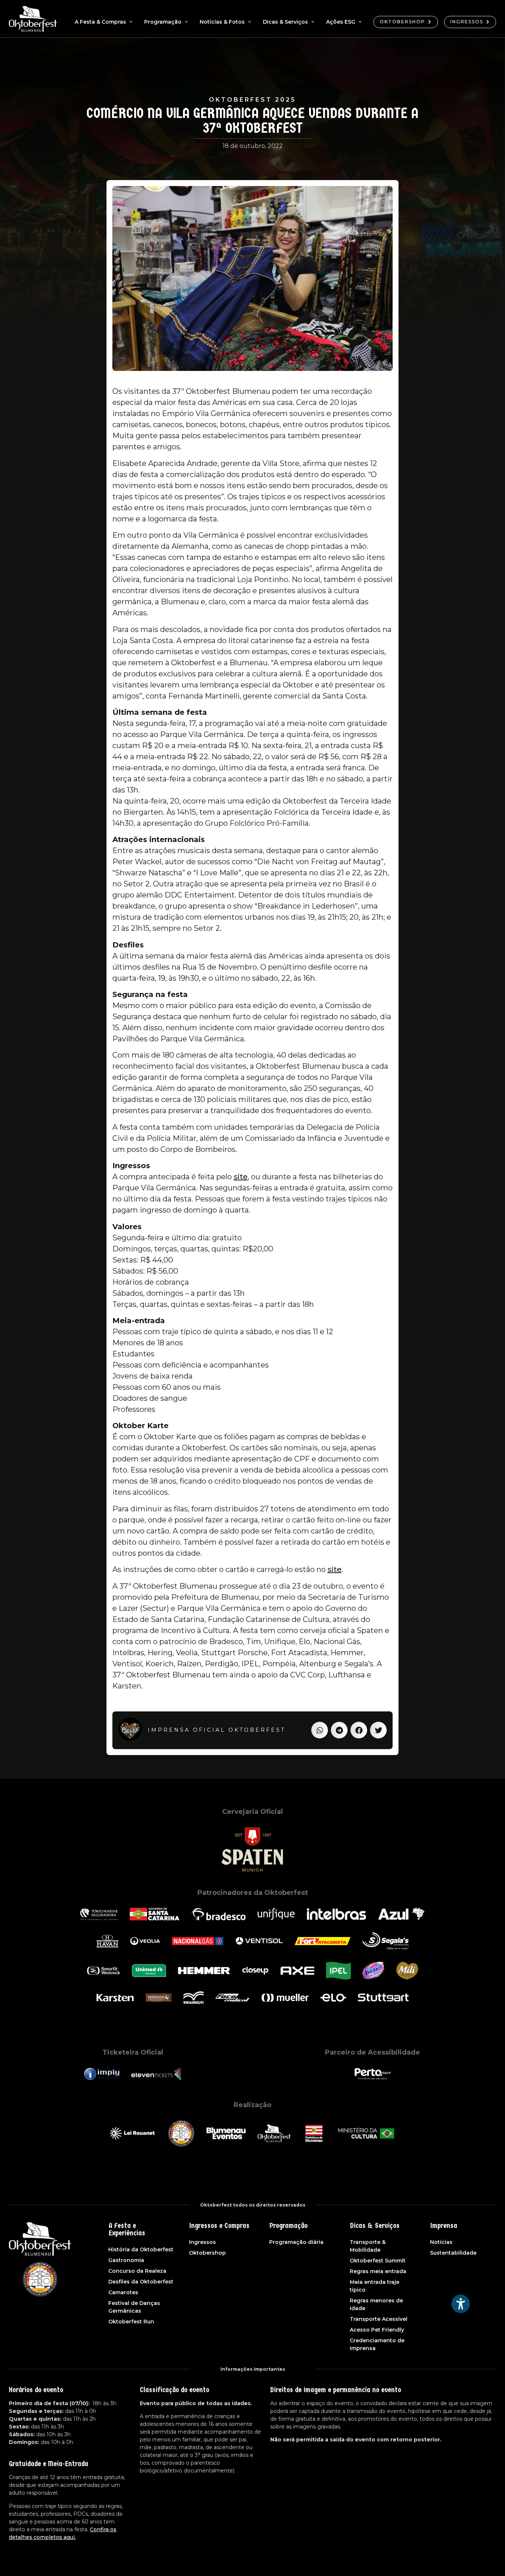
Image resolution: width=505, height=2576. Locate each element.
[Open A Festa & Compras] (131, 22)
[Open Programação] (186, 22)
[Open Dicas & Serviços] (313, 22)
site (241, 1177)
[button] (320, 1730)
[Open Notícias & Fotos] (250, 22)
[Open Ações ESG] (360, 22)
